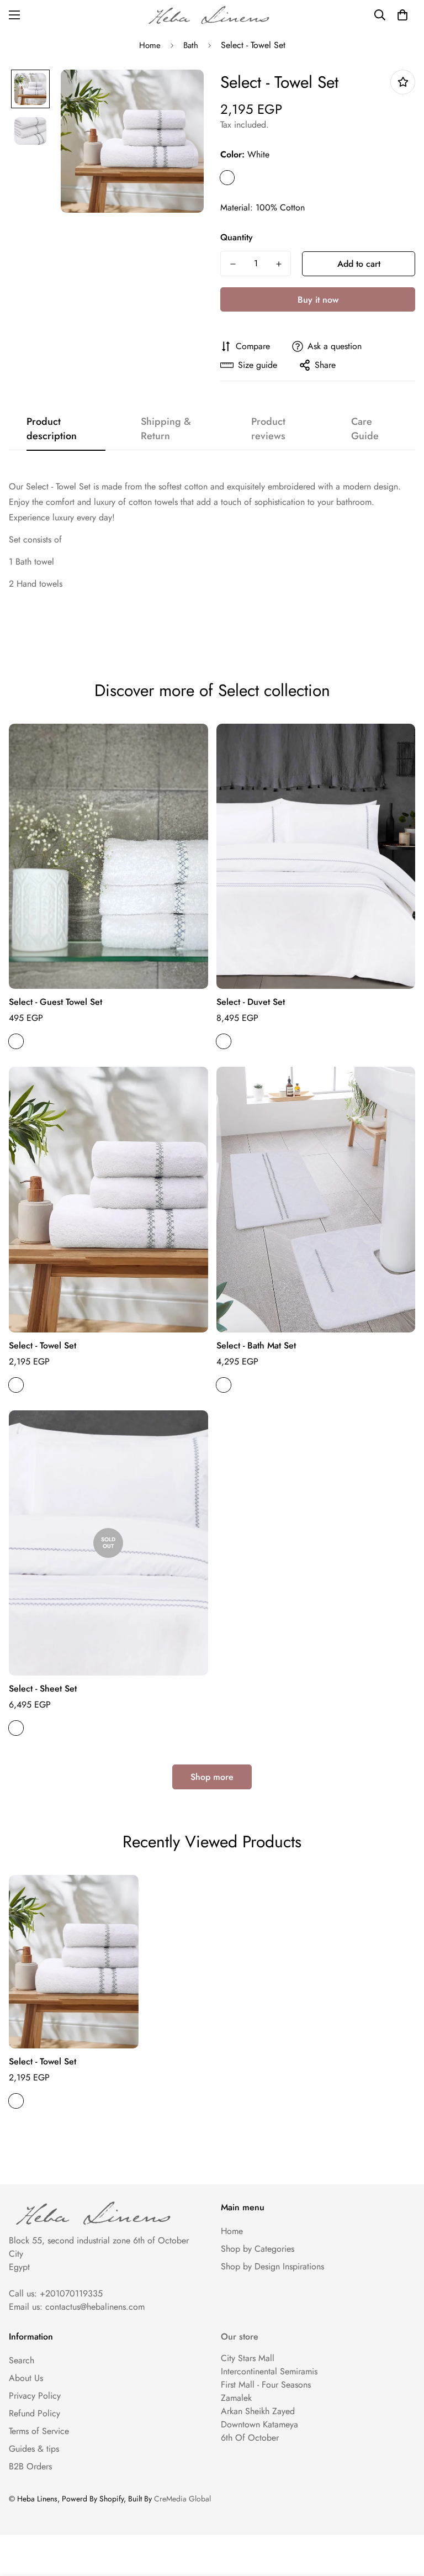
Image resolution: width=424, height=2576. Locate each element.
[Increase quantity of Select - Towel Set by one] (279, 264)
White (227, 178)
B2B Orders (30, 2466)
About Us (26, 2378)
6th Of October (250, 2438)
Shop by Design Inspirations (272, 2266)
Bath (191, 45)
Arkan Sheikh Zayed (258, 2411)
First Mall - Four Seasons (266, 2385)
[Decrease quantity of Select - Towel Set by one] (233, 264)
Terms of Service (39, 2431)
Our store (240, 2337)
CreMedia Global (182, 2499)
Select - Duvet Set (251, 1002)
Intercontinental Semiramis (269, 2371)
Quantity (237, 237)
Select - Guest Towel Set (55, 1002)
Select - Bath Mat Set (256, 1345)
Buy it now (318, 300)
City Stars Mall (248, 2358)
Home (150, 45)
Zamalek (236, 2398)
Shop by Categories (258, 2249)
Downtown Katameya (259, 2424)
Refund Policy (35, 2413)
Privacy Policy (35, 2396)
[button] (402, 15)
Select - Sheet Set (43, 1689)
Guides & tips (34, 2449)
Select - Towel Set (43, 1345)
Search (22, 2360)
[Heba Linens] (212, 15)
